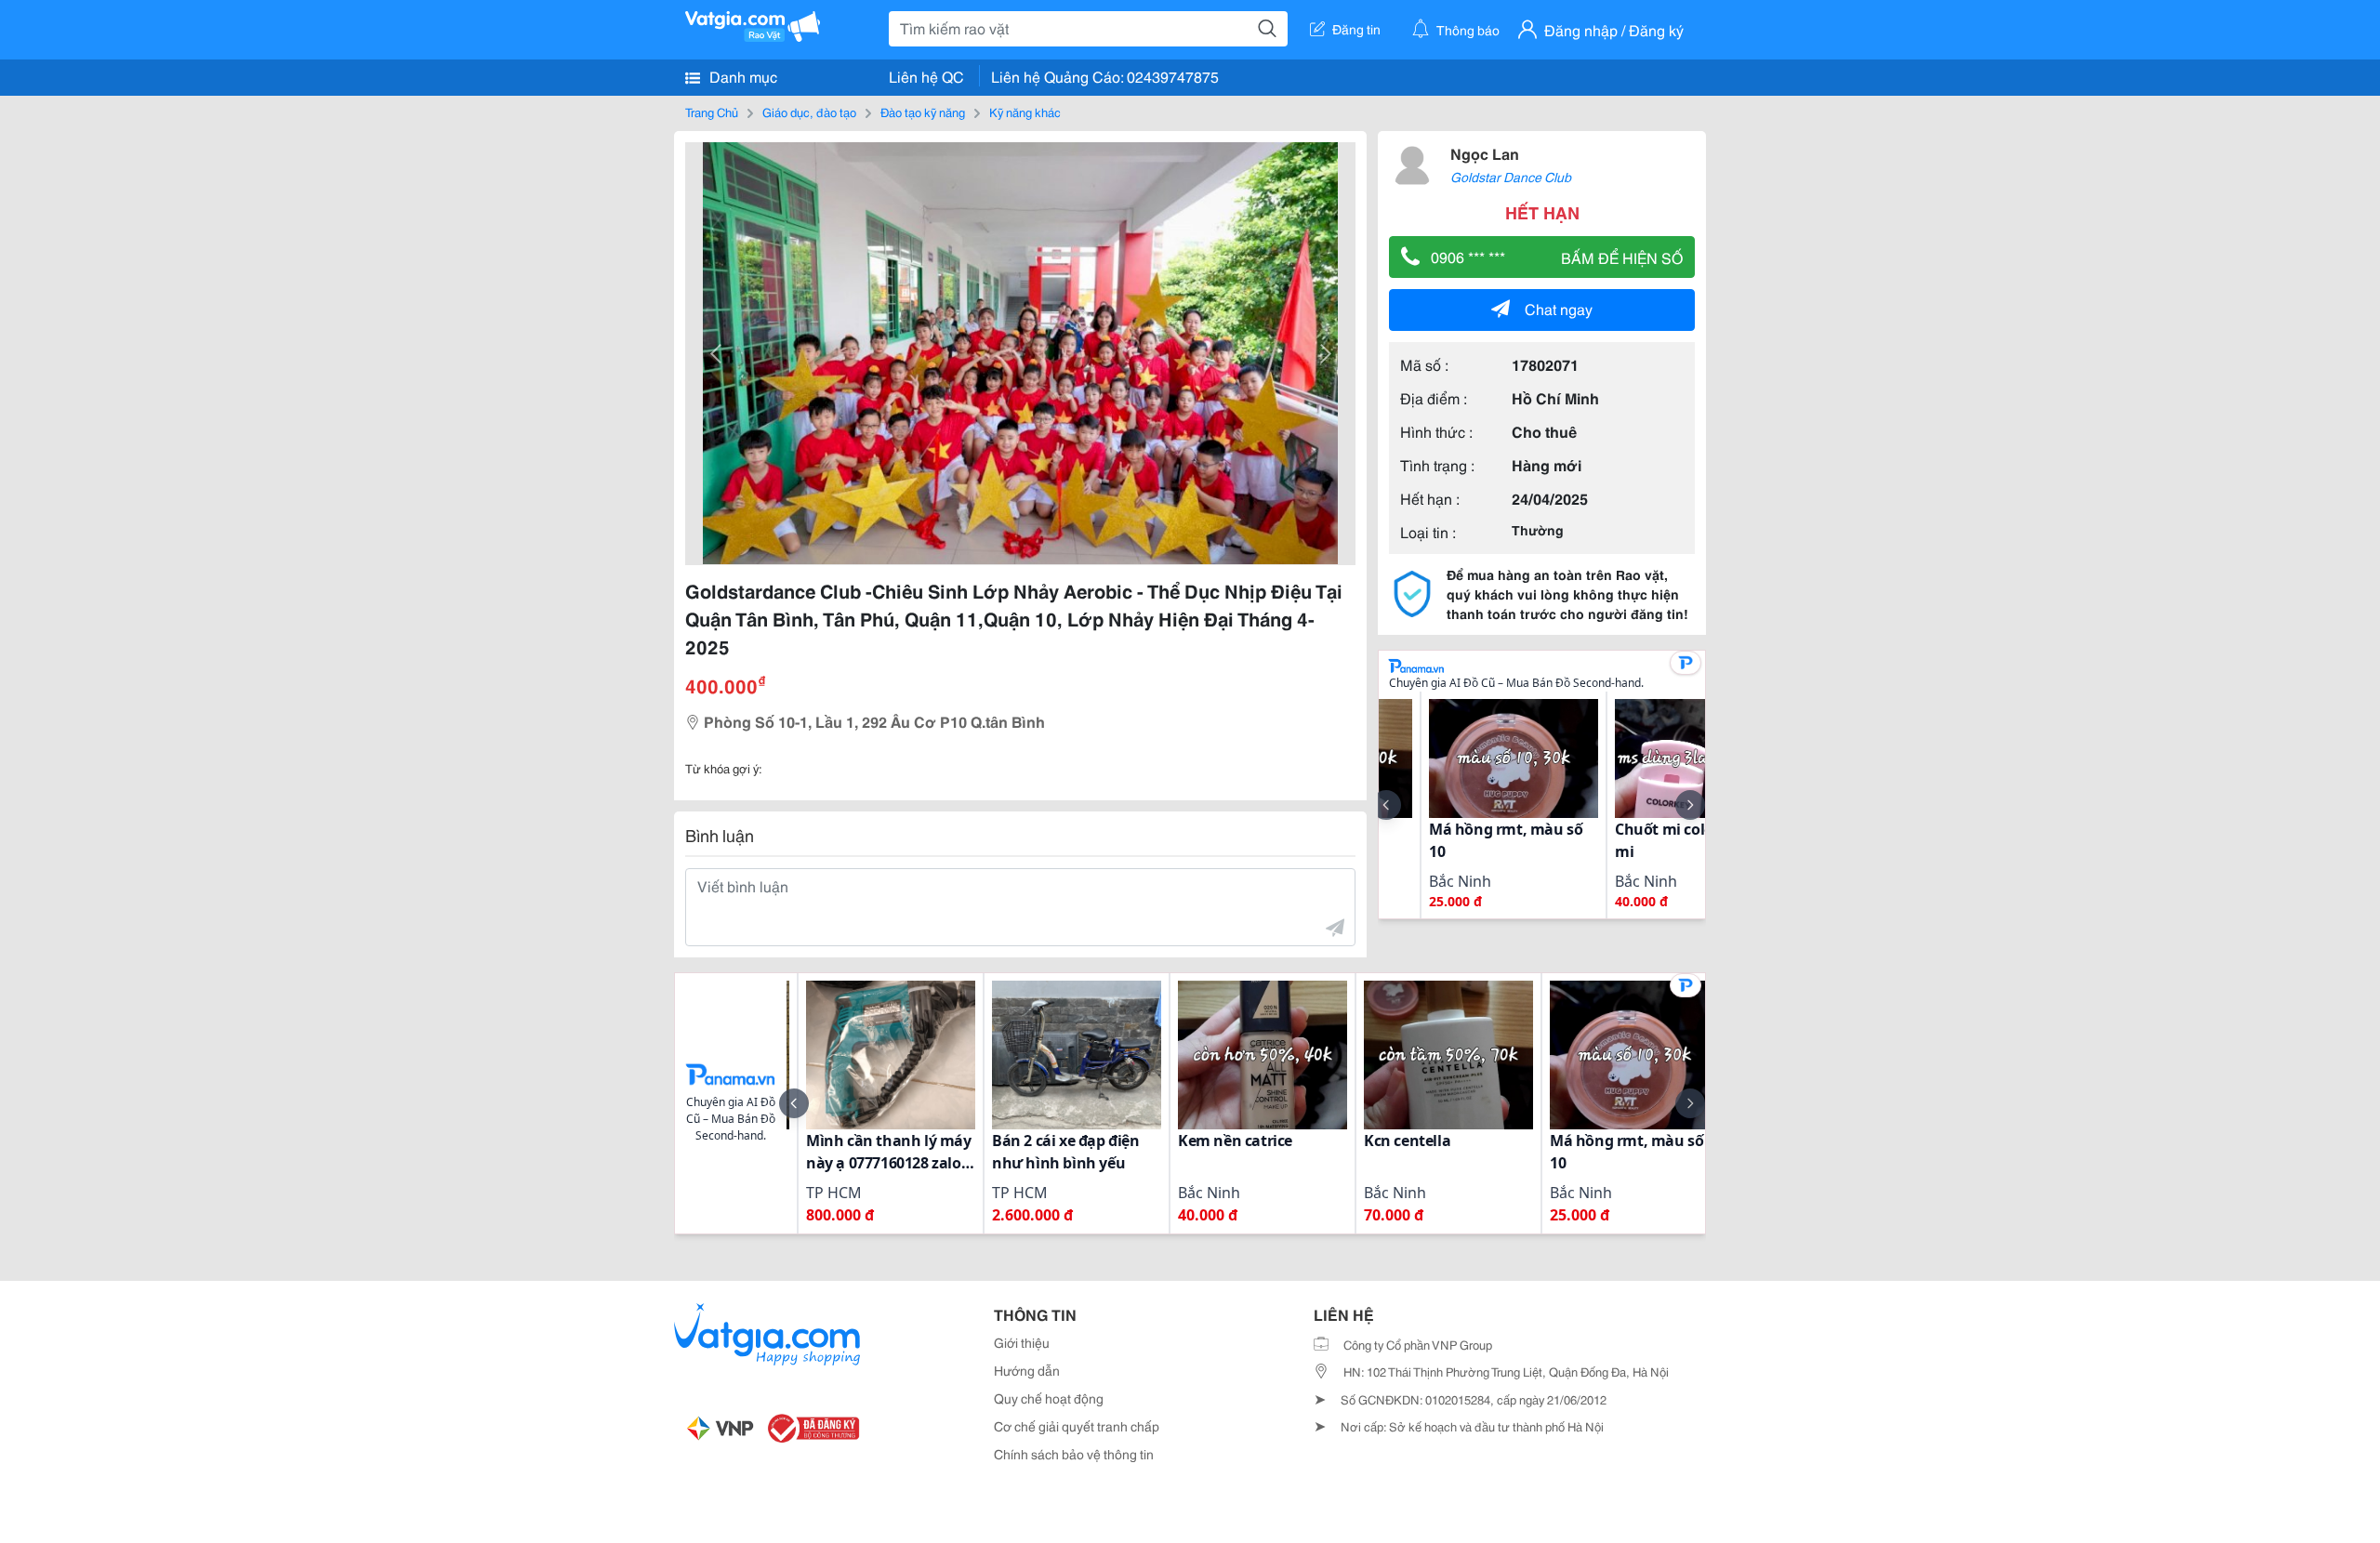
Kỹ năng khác (1025, 112)
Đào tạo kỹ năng (923, 112)
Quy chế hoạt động (1049, 1398)
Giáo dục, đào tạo (809, 112)
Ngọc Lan (1485, 153)
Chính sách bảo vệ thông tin (1074, 1454)
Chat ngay (1559, 308)
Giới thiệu (1022, 1342)
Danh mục (741, 76)
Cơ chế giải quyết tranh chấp (1077, 1426)
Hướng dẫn (1027, 1370)
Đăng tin (1356, 29)
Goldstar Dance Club (1511, 177)
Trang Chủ (712, 112)
